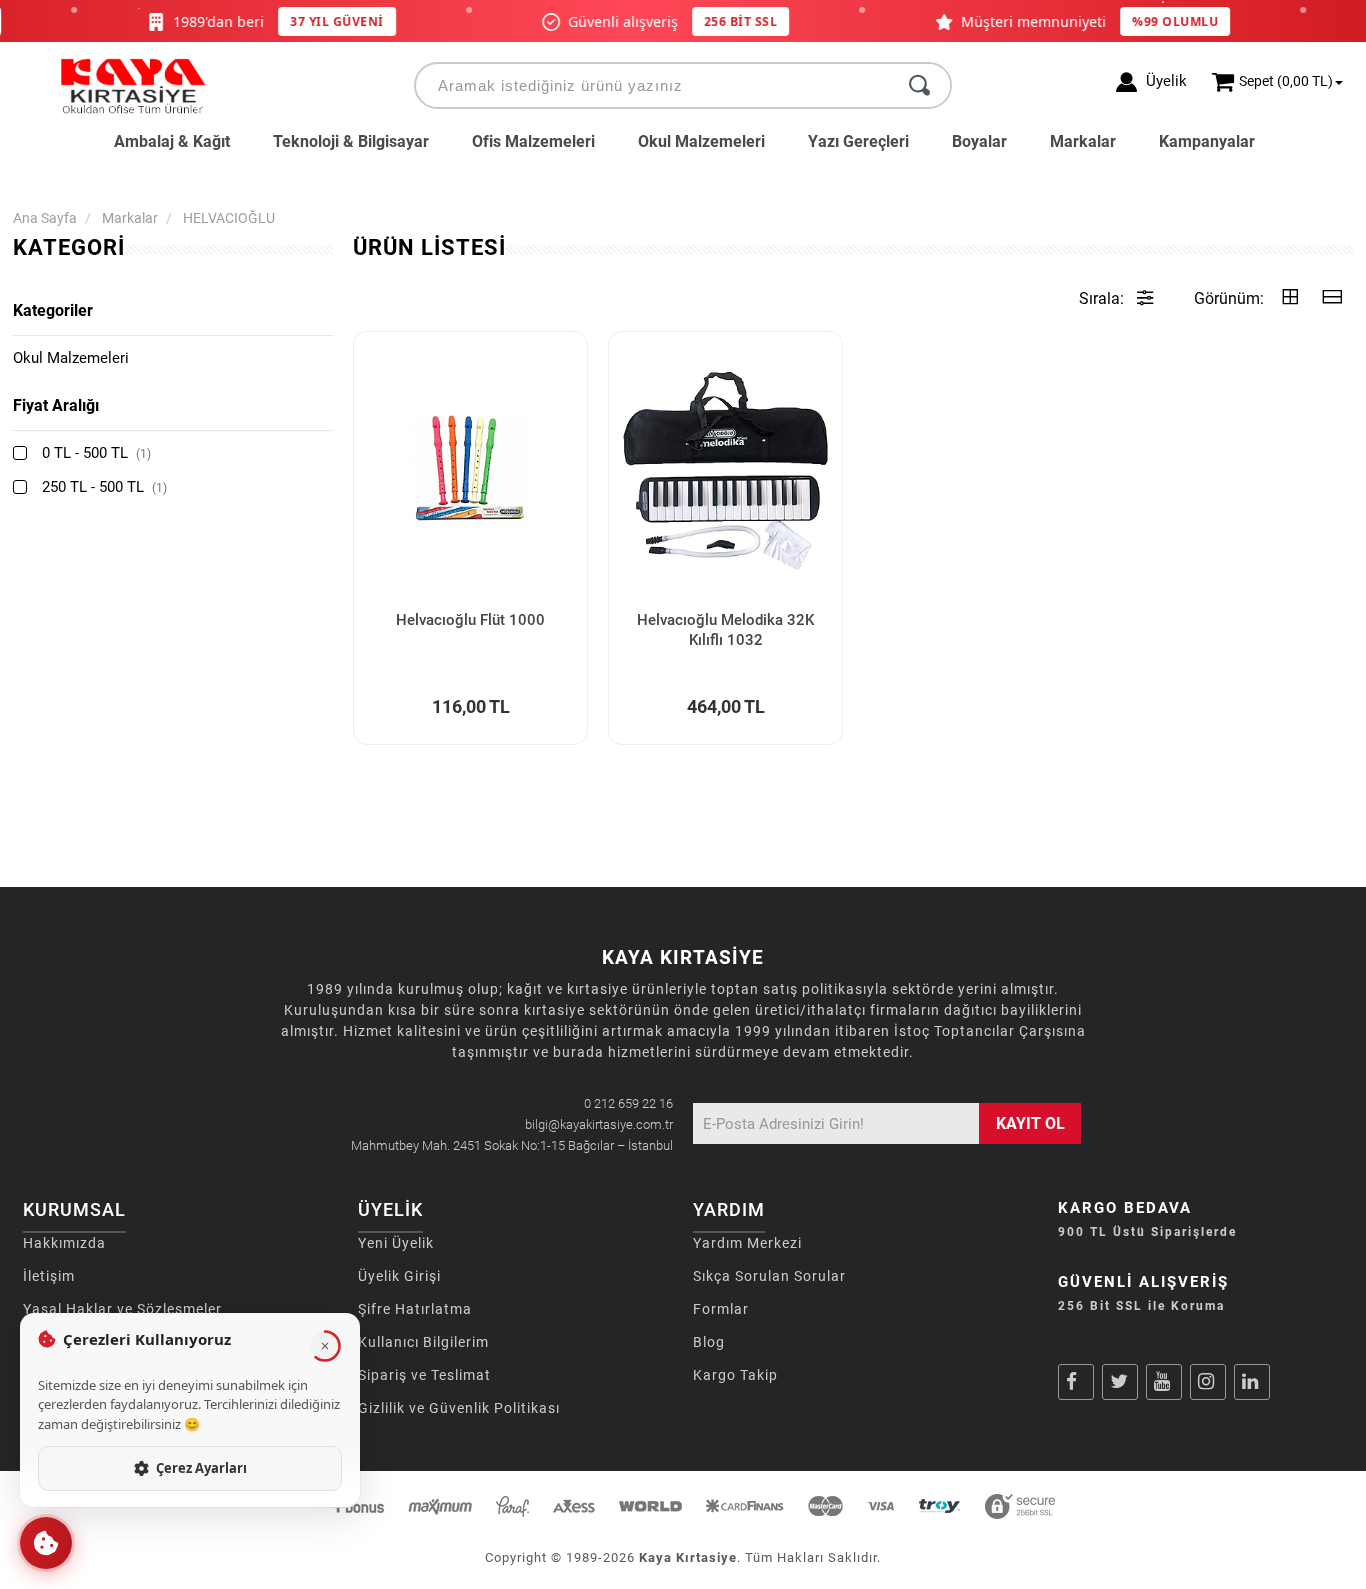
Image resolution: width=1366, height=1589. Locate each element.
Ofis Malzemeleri (533, 141)
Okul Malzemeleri (701, 141)
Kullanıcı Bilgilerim (423, 1342)
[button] (46, 1543)
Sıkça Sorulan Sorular (769, 1276)
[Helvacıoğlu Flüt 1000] (470, 470)
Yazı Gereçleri (858, 141)
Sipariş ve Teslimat (424, 1375)
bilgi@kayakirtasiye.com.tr (599, 1124)
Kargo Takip (735, 1375)
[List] (1332, 298)
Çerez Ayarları (201, 1468)
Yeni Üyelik (396, 1243)
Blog (709, 1342)
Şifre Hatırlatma (415, 1309)
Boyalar (979, 141)
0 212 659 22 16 (628, 1103)
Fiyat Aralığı (56, 405)
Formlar (721, 1309)
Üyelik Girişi (399, 1276)
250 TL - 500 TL (104, 487)
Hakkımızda (64, 1243)
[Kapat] (325, 1346)
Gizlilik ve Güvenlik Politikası (459, 1408)
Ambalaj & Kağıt (172, 141)
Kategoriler (53, 310)
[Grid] (1290, 298)
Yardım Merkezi (747, 1243)
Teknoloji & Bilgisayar (351, 141)
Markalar (1083, 141)
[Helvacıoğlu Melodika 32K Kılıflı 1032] (725, 470)
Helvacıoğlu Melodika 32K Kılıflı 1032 (725, 630)
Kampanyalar (1207, 141)
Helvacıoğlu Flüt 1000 (470, 620)
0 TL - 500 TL (96, 453)
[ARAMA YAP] (919, 85)
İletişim (49, 1276)
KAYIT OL (1030, 1123)
